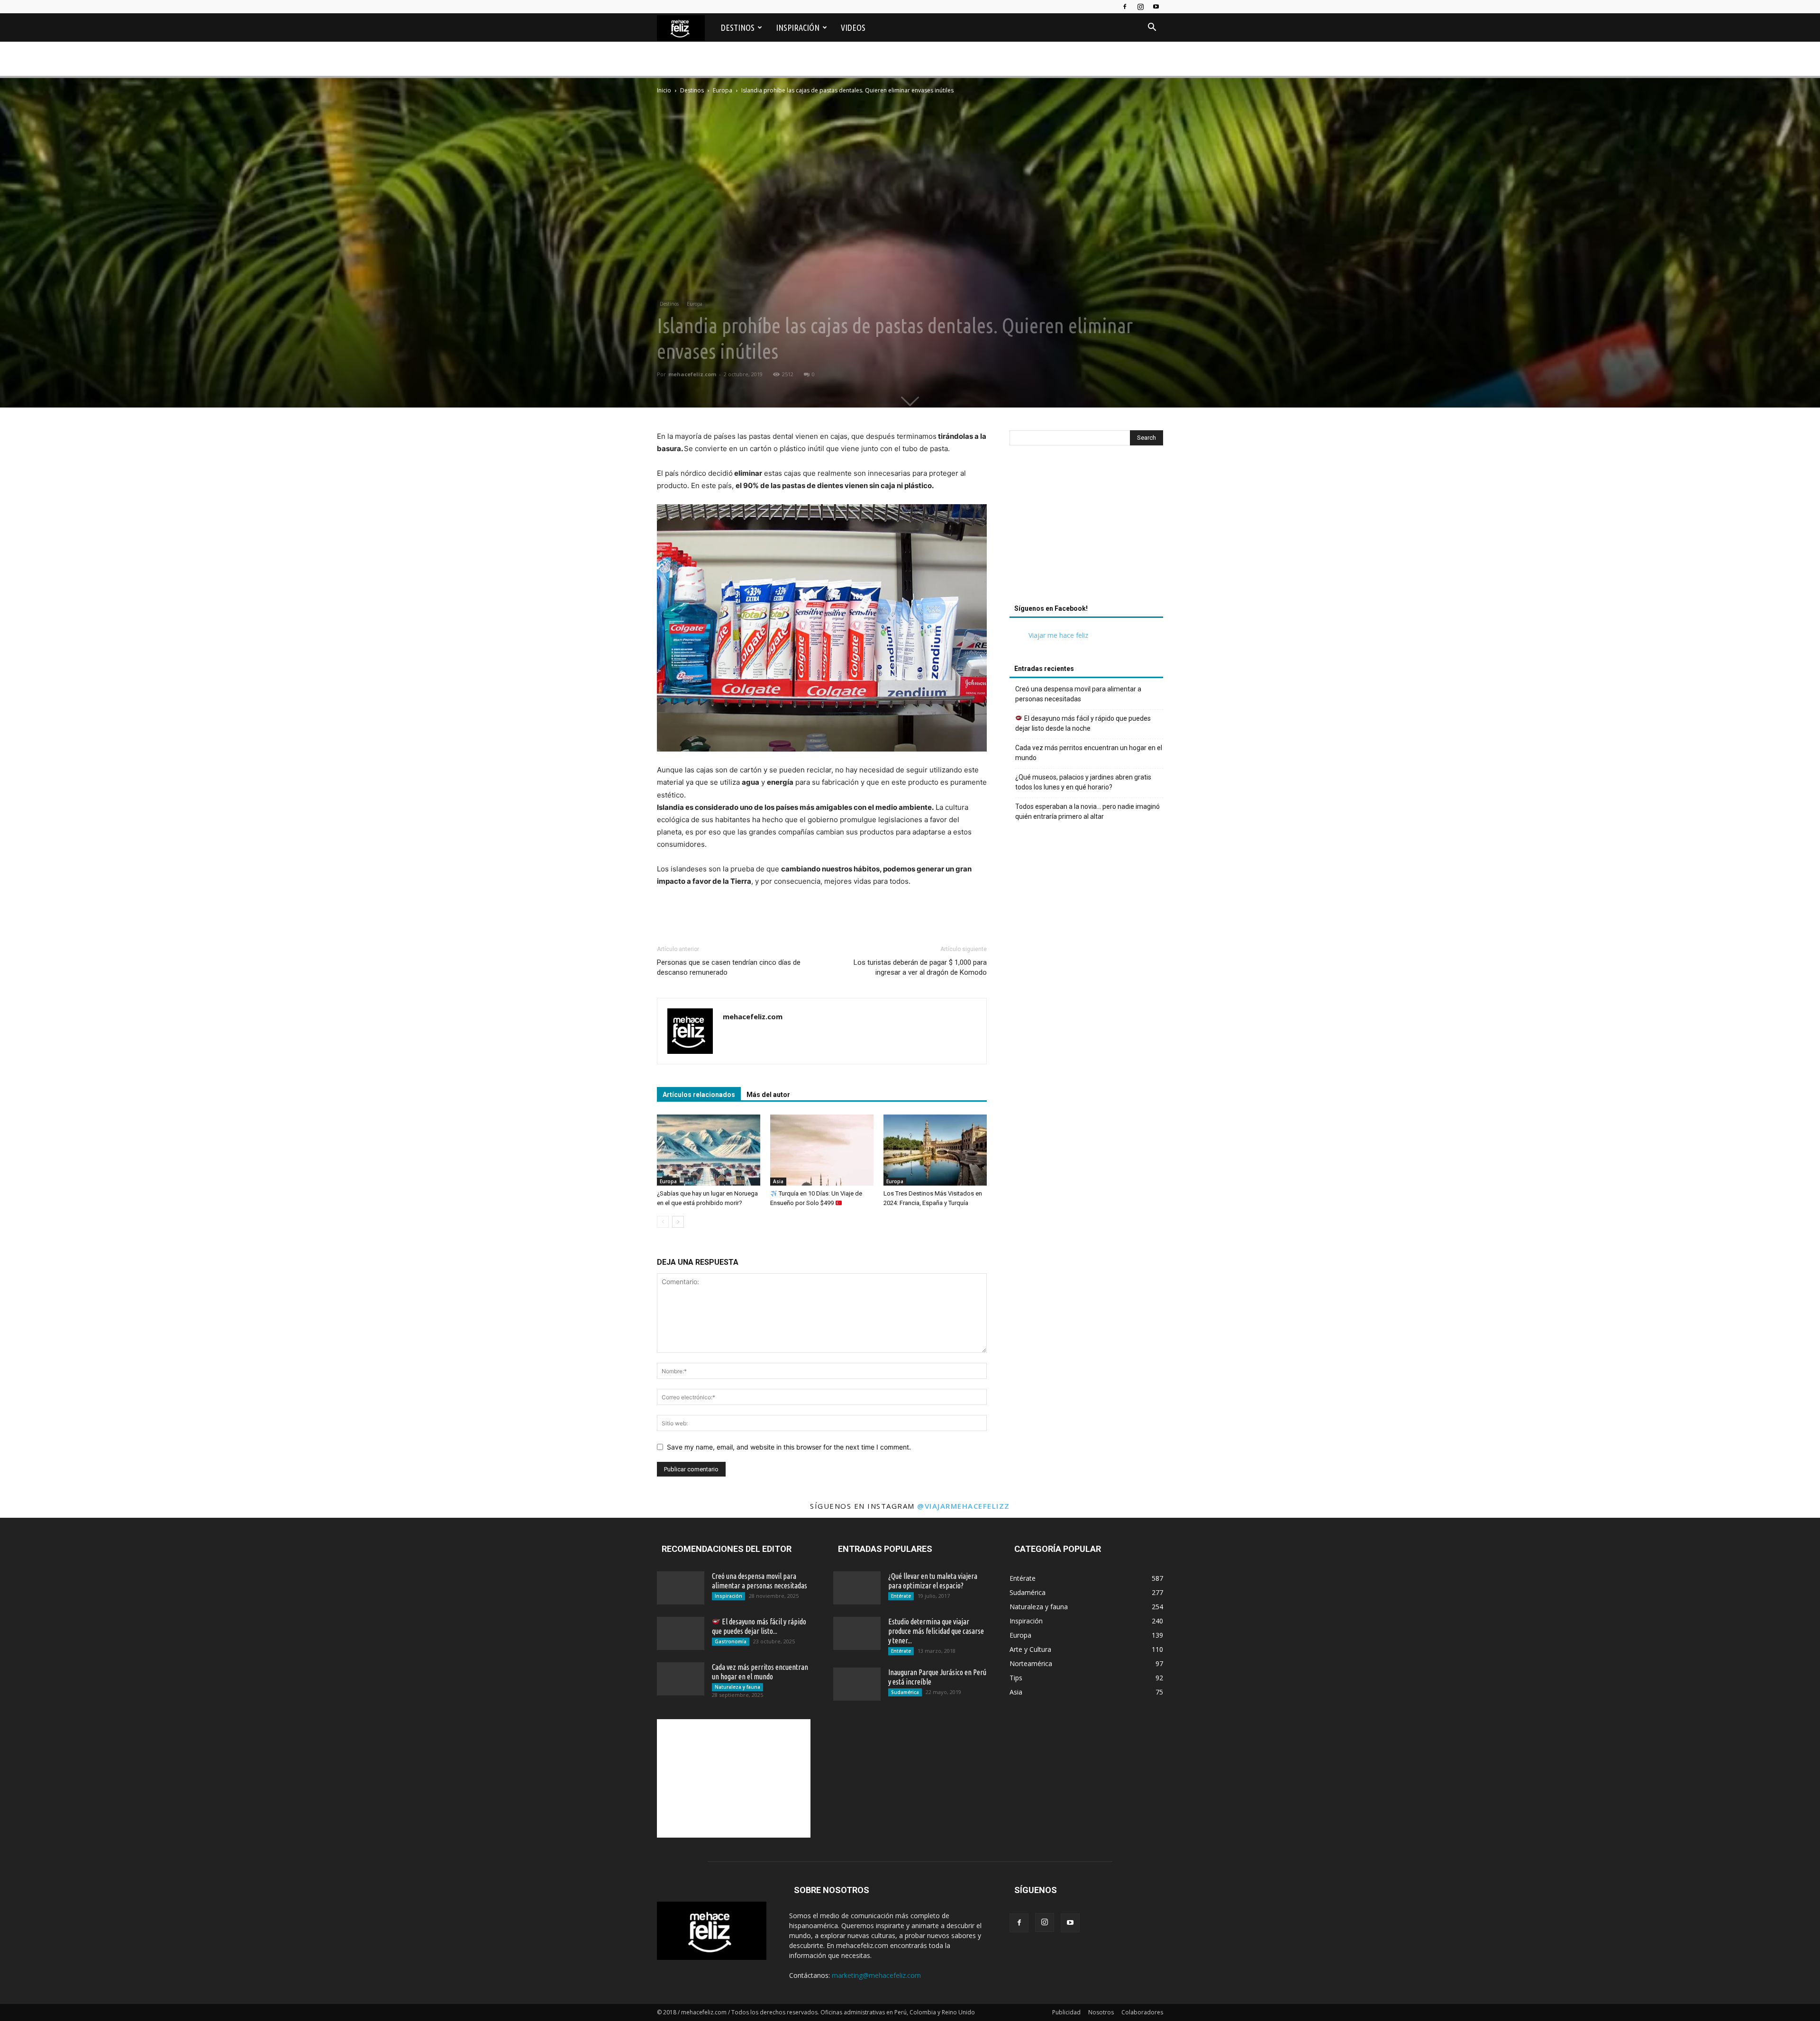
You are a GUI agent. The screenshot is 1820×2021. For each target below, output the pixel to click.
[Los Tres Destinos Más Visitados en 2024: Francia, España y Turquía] (935, 1150)
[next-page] (678, 1222)
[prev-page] (663, 1222)
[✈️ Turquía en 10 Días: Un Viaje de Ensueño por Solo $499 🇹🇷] (822, 1150)
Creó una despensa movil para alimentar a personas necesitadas (1078, 694)
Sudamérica (905, 1692)
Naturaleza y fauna (737, 1687)
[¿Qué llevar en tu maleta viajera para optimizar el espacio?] (857, 1588)
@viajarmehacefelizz (964, 1506)
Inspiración (798, 27)
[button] (1152, 28)
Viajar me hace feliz (1058, 635)
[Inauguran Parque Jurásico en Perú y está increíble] (857, 1684)
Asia (778, 1181)
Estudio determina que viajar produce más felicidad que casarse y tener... (936, 1631)
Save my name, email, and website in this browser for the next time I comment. (789, 1447)
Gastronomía (731, 1641)
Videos (853, 27)
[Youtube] (1156, 7)
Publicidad (1066, 2012)
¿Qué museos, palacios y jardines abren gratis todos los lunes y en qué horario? (1083, 782)
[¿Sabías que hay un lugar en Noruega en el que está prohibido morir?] (709, 1150)
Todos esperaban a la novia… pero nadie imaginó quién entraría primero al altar (1087, 811)
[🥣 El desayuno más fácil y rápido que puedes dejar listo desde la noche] (681, 1633)
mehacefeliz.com (692, 374)
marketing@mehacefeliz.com (876, 1975)
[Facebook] (1125, 7)
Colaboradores (1142, 2012)
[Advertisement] (1086, 527)
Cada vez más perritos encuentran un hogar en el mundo (1089, 753)
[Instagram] (1140, 7)
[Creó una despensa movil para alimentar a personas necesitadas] (681, 1588)
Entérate (901, 1596)
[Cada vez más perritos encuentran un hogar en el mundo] (681, 1679)
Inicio (664, 90)
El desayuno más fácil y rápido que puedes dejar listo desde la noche (1083, 723)
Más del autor (768, 1095)
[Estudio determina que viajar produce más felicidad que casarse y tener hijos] (857, 1633)
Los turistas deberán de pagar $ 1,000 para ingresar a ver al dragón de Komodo (920, 967)
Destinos (738, 27)
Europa (723, 90)
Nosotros (1101, 2012)
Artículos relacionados (699, 1095)
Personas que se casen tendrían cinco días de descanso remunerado (729, 967)
